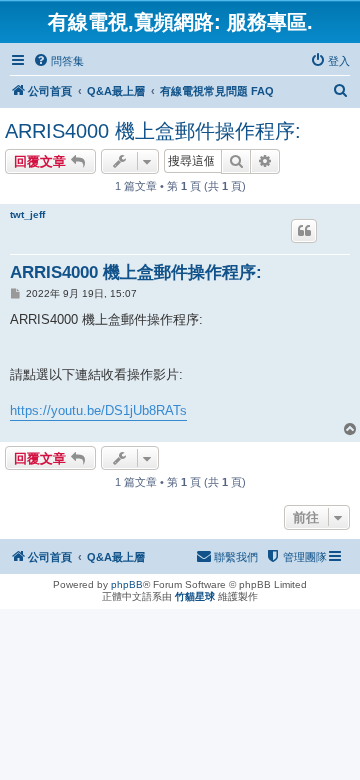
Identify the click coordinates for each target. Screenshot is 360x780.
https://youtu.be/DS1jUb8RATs (98, 410)
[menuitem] (58, 61)
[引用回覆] (304, 231)
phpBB (127, 584)
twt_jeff (27, 214)
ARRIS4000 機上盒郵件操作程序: (153, 131)
